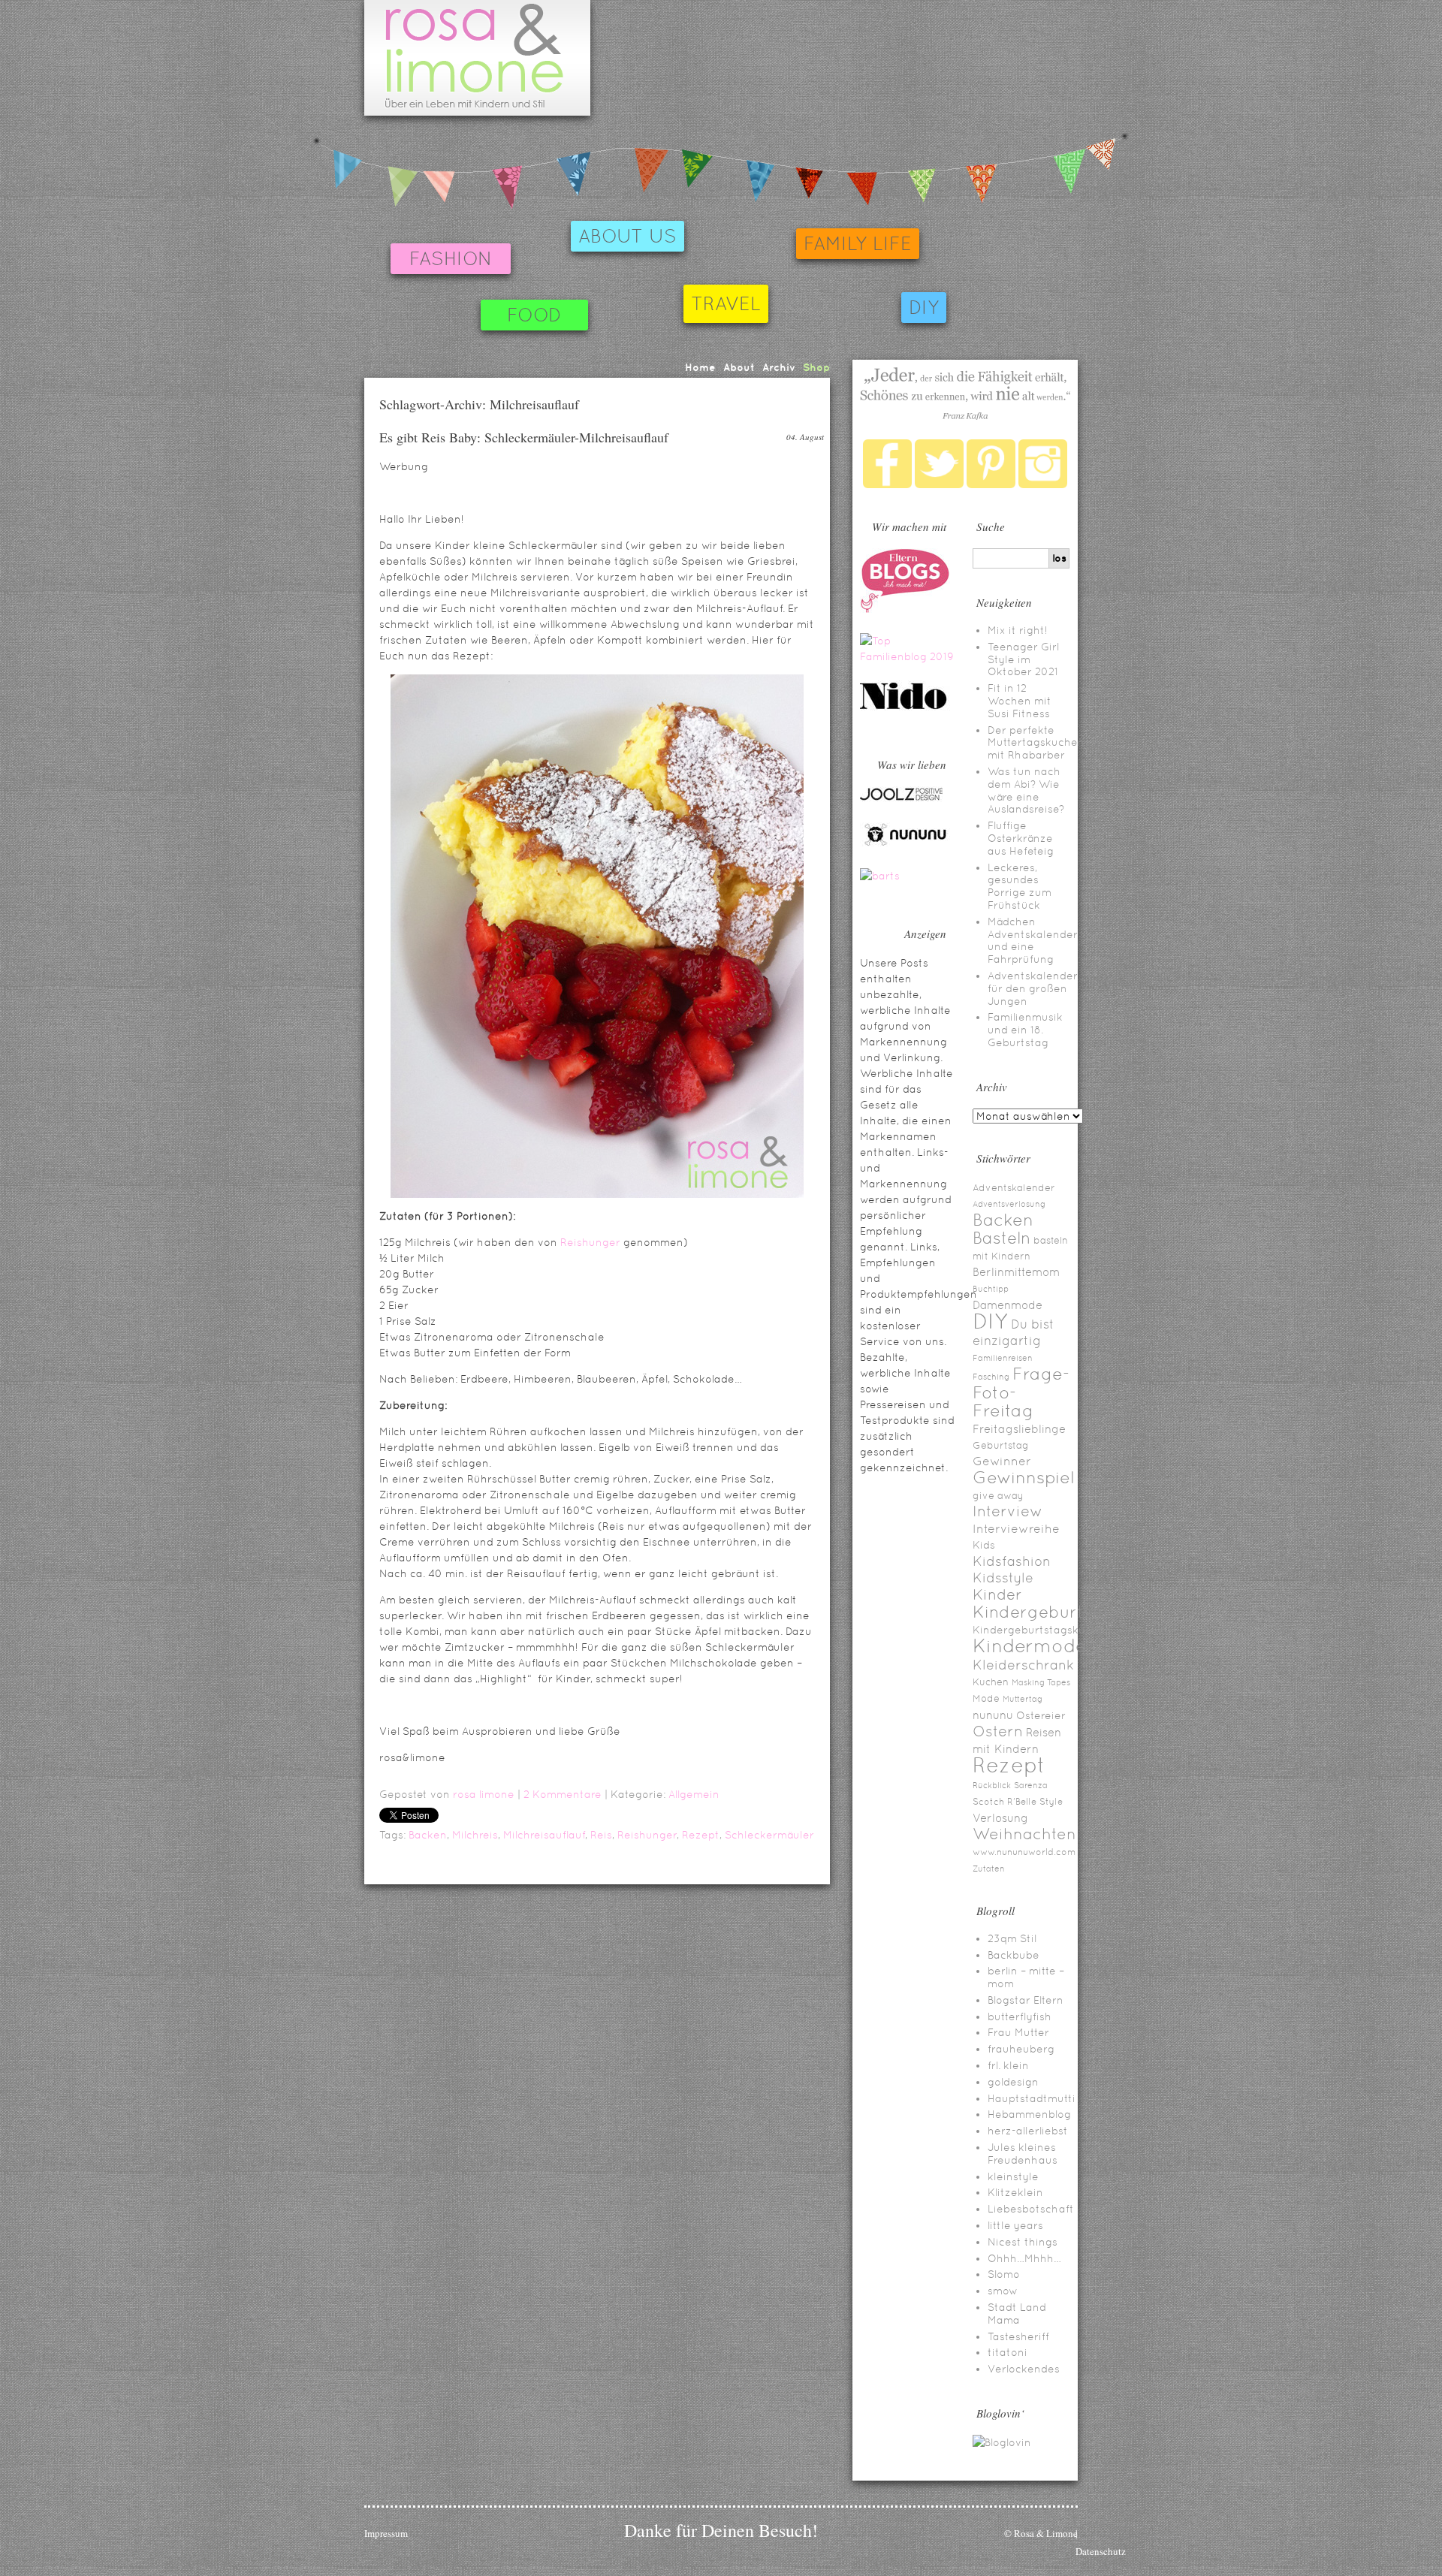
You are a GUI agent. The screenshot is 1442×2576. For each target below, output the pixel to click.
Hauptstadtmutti (1032, 2098)
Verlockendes (1024, 2369)
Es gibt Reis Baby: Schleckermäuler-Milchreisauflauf (524, 437)
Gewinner (1002, 1461)
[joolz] (901, 798)
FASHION (451, 259)
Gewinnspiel (1024, 1477)
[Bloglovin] (1002, 2442)
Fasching (991, 1377)
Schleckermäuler (769, 1835)
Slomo (1004, 2274)
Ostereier (1041, 1715)
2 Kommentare (563, 1794)
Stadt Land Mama (1017, 2314)
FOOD (534, 315)
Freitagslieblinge (1019, 1429)
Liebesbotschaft (1031, 2209)
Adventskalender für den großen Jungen (1033, 988)
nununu (993, 1715)
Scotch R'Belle (1005, 1802)
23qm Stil (1012, 1938)
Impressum (386, 2533)
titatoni (1008, 2352)
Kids (984, 1545)
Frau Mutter (1018, 2032)
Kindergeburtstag (1047, 1612)
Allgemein (694, 1794)
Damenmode (1008, 1305)
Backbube (1014, 1955)
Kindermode (1030, 1646)
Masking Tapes (1041, 1682)
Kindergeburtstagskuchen (1042, 1630)
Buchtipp (991, 1289)
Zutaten (989, 1869)
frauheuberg (1021, 2049)
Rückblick (992, 1785)
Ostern (998, 1731)
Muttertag (1023, 1699)
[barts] (880, 876)
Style (1051, 1802)
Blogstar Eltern (1026, 2000)
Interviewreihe (1016, 1529)
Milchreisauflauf (544, 1835)
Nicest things (1023, 2242)
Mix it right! (1018, 630)
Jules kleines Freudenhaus (1023, 2154)
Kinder (997, 1594)
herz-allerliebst (1028, 2131)
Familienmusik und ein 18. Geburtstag (1025, 1030)
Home (700, 367)
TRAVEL (726, 304)
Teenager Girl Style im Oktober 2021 (1023, 659)
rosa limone (484, 1794)
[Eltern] (905, 609)
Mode (986, 1698)
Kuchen (991, 1682)
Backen (428, 1835)
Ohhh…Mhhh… (1024, 2258)
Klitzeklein (1015, 2192)
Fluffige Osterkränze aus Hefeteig (1021, 838)
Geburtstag (1001, 1445)
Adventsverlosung (1009, 1204)
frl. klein (1008, 2065)
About (739, 367)
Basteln (1002, 1238)
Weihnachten (1024, 1834)
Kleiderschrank (1023, 1665)
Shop (816, 367)
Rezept (701, 1835)
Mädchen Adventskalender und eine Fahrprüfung (1033, 940)
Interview (1008, 1511)
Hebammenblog (1029, 2114)
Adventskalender (1014, 1188)
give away (998, 1496)
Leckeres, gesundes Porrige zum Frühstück (1020, 886)
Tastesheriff (1018, 2336)
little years (1015, 2225)
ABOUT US (627, 236)
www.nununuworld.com (1024, 1852)
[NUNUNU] (905, 844)
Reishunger (590, 1242)
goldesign (1013, 2082)
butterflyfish (1020, 2016)
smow (1003, 2291)
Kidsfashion (1012, 1561)
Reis (601, 1835)
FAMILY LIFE (858, 244)
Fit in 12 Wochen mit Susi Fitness (1020, 701)
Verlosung (1000, 1818)
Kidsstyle (1003, 1578)
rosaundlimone (477, 58)
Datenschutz (1101, 2551)
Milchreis (475, 1835)
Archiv (779, 367)
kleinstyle (1013, 2176)
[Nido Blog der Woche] (909, 707)
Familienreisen (1003, 1358)
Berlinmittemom (1016, 1272)
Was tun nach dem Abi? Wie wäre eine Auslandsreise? (1026, 790)
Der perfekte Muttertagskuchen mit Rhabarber (1036, 743)
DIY (924, 308)
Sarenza (1031, 1785)
